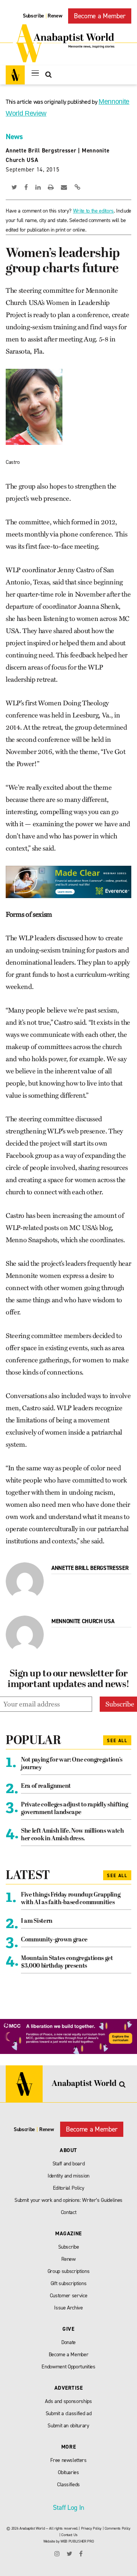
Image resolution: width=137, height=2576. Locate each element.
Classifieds (68, 2485)
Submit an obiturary (68, 2426)
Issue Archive (68, 2308)
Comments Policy (118, 2528)
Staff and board (69, 2164)
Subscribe (33, 16)
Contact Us (69, 2535)
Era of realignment (46, 1786)
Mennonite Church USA (83, 1621)
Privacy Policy (91, 2528)
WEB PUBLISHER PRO (77, 2541)
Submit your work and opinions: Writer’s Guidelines (68, 2200)
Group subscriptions (69, 2271)
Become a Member (100, 16)
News (14, 136)
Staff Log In (68, 2508)
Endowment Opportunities (68, 2367)
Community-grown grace (54, 1940)
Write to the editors (93, 211)
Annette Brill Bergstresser (41, 151)
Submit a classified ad (69, 2413)
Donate (68, 2342)
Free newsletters (68, 2460)
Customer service (69, 2296)
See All (117, 1741)
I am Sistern (37, 1921)
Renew (55, 16)
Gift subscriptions (69, 2283)
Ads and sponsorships (68, 2401)
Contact (69, 2212)
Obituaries (68, 2472)
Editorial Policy (69, 2188)
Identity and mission (68, 2176)
